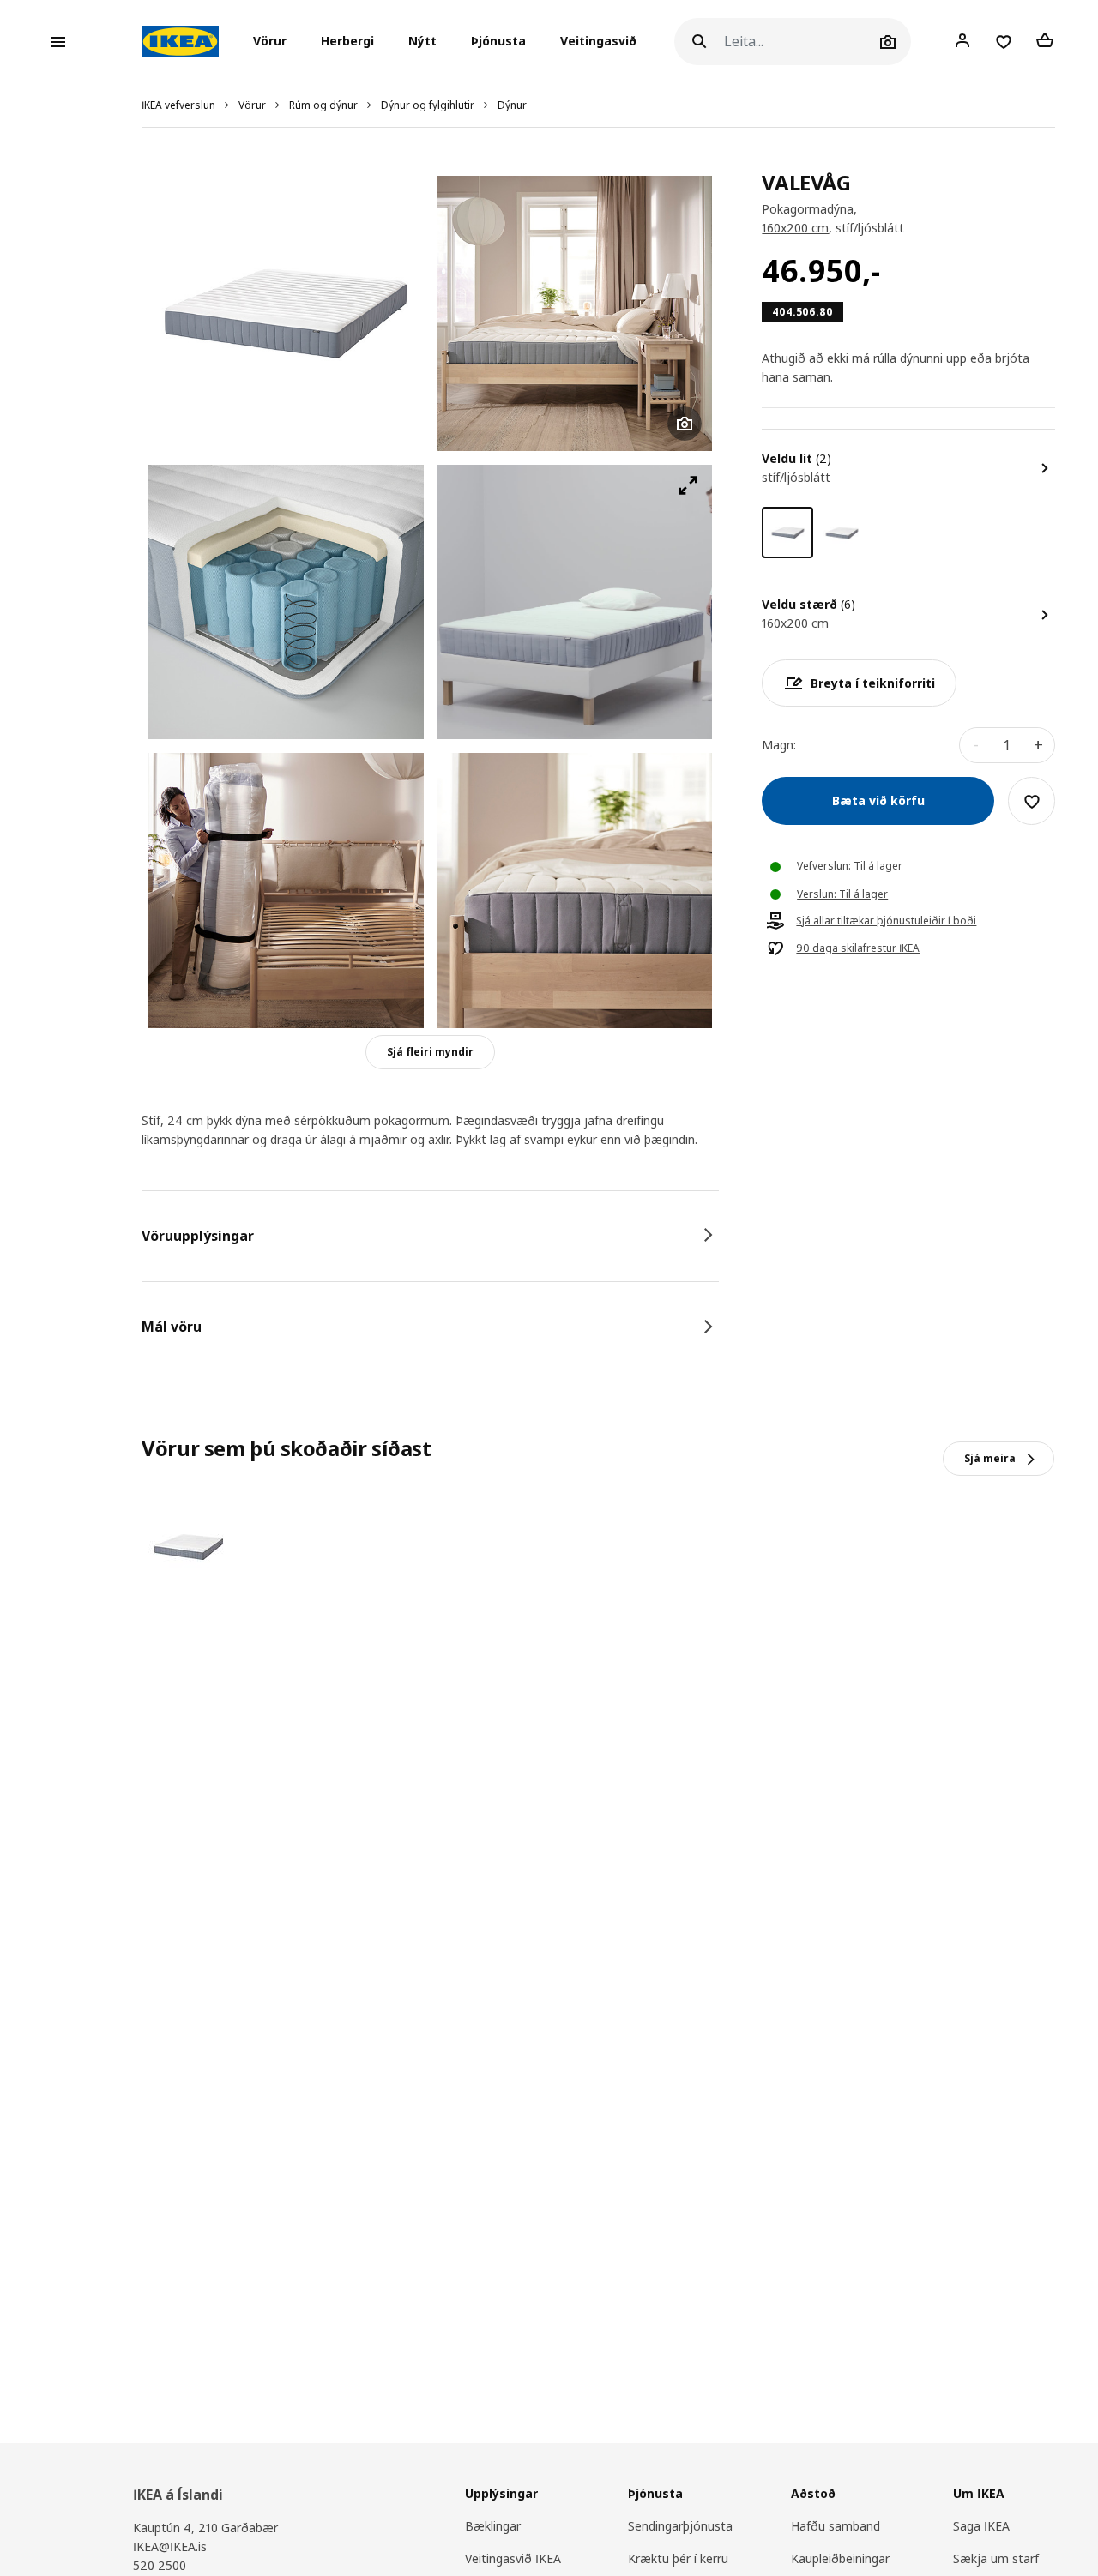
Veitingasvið (598, 42)
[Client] (962, 41)
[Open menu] (58, 42)
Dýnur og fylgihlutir (428, 105)
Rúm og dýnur (323, 105)
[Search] (699, 42)
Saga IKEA (981, 2526)
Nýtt (422, 42)
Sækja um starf (996, 2558)
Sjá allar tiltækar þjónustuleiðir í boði (886, 922)
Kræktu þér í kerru (678, 2558)
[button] (275, 42)
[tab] (430, 1236)
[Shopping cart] (1045, 41)
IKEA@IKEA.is (170, 2546)
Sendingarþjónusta (680, 2526)
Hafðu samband (836, 2526)
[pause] (575, 602)
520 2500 (160, 2565)
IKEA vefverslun (178, 105)
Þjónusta (498, 42)
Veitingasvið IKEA (513, 2558)
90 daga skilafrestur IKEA (858, 949)
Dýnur (512, 105)
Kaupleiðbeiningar (840, 2558)
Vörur (252, 105)
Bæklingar (493, 2526)
